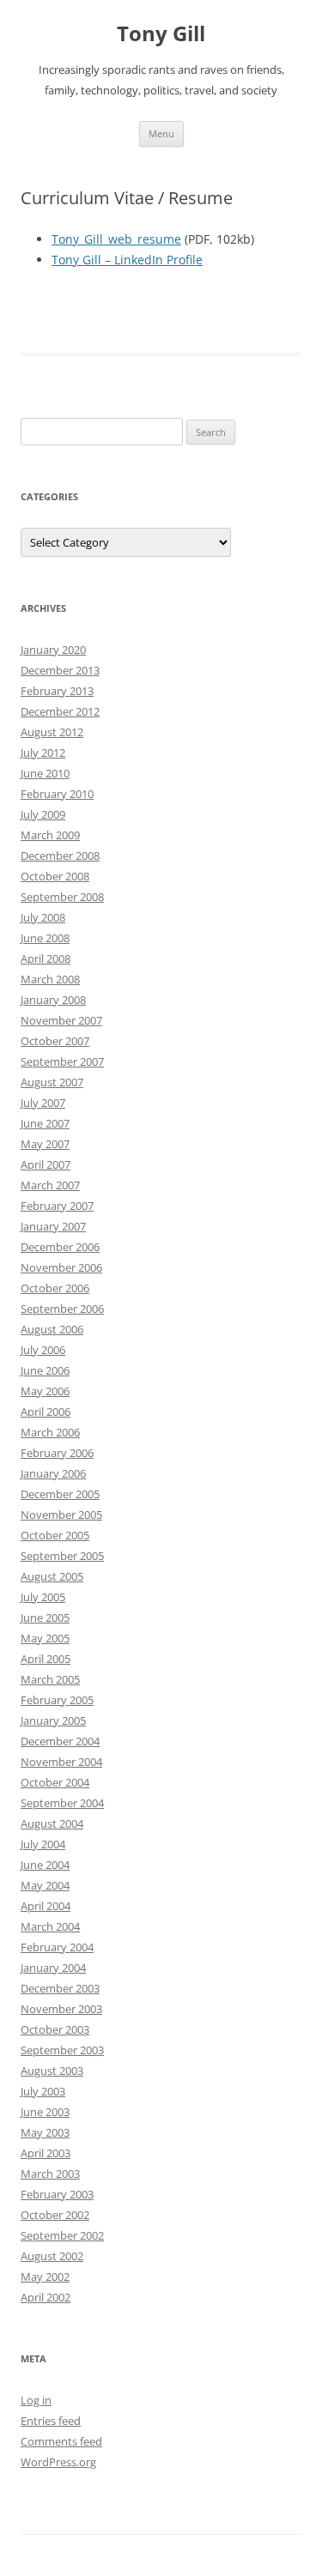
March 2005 (50, 1679)
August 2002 (52, 2256)
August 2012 (52, 732)
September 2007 (62, 1061)
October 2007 (55, 1041)
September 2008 (62, 897)
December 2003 (60, 1988)
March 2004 (50, 1926)
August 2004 (52, 1823)
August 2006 (52, 1329)
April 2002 (46, 2297)
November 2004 (61, 1762)
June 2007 (45, 1123)
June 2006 (45, 1370)
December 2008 (60, 856)
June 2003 (45, 2112)
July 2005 (43, 1597)
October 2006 (55, 1288)
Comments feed (61, 2441)
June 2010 (45, 773)
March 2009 (50, 835)
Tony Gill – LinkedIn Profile (127, 260)
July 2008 (43, 917)
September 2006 (62, 1309)
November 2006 (61, 1267)
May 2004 (45, 1885)
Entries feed (51, 2421)
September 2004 (62, 1803)
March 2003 (50, 2174)
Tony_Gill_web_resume (116, 239)
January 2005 (53, 1720)
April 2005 (46, 1659)
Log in (36, 2400)
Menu (161, 133)
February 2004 (57, 1947)
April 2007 (46, 1164)
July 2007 (43, 1103)
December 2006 (60, 1247)
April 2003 (46, 2153)
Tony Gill (161, 34)
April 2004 (46, 1906)
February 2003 (57, 2194)
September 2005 (62, 1556)
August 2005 (52, 1576)
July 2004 (43, 1844)
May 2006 (45, 1391)
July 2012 (43, 753)
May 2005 (45, 1638)
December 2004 (60, 1741)
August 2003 (52, 2071)
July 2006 (43, 1350)
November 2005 (61, 1515)
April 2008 (46, 958)
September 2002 (62, 2235)
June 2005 (45, 1618)
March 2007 (50, 1185)
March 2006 (50, 1432)
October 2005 (55, 1535)
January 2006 (53, 1473)
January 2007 (53, 1226)
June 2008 (45, 938)
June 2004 (45, 1865)
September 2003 (62, 2050)
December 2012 (60, 711)
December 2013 (60, 670)
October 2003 (55, 2029)
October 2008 (55, 876)
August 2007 (52, 1082)
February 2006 (57, 1453)
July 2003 (43, 2091)
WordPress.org (58, 2462)
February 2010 (57, 794)
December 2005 (60, 1494)
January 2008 (53, 1000)
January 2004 (53, 1968)
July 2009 (43, 814)
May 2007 (45, 1144)
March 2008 (50, 979)
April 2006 (46, 1412)
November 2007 (61, 1020)
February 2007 (57, 1206)
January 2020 (53, 650)
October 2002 (55, 2215)
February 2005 (57, 1700)
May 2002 (45, 2277)
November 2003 (61, 2009)
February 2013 (57, 691)
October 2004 (55, 1782)
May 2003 (45, 2132)
